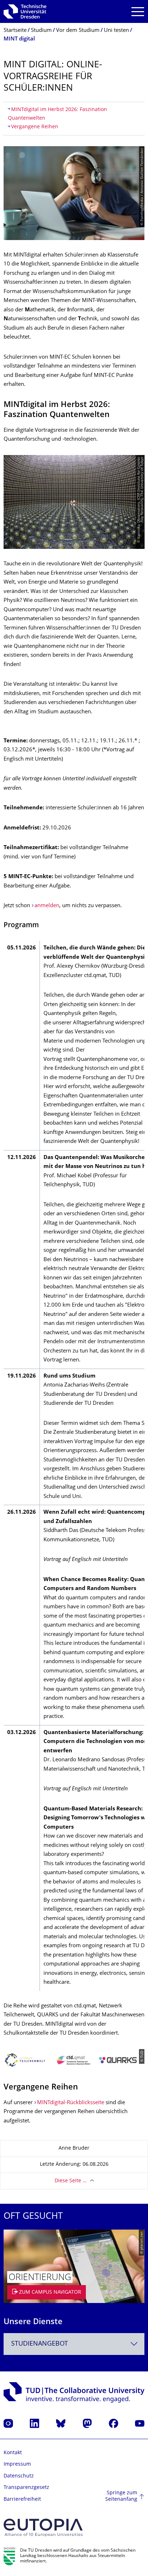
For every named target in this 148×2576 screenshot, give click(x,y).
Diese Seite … (71, 2181)
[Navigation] (138, 12)
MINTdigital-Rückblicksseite (71, 2103)
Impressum (17, 2464)
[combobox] (74, 2344)
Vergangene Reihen (35, 127)
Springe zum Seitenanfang (121, 2496)
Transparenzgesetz (26, 2488)
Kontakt (13, 2453)
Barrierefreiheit (22, 2500)
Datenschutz (19, 2476)
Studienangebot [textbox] (40, 2344)
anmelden (47, 906)
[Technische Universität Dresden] (25, 11)
